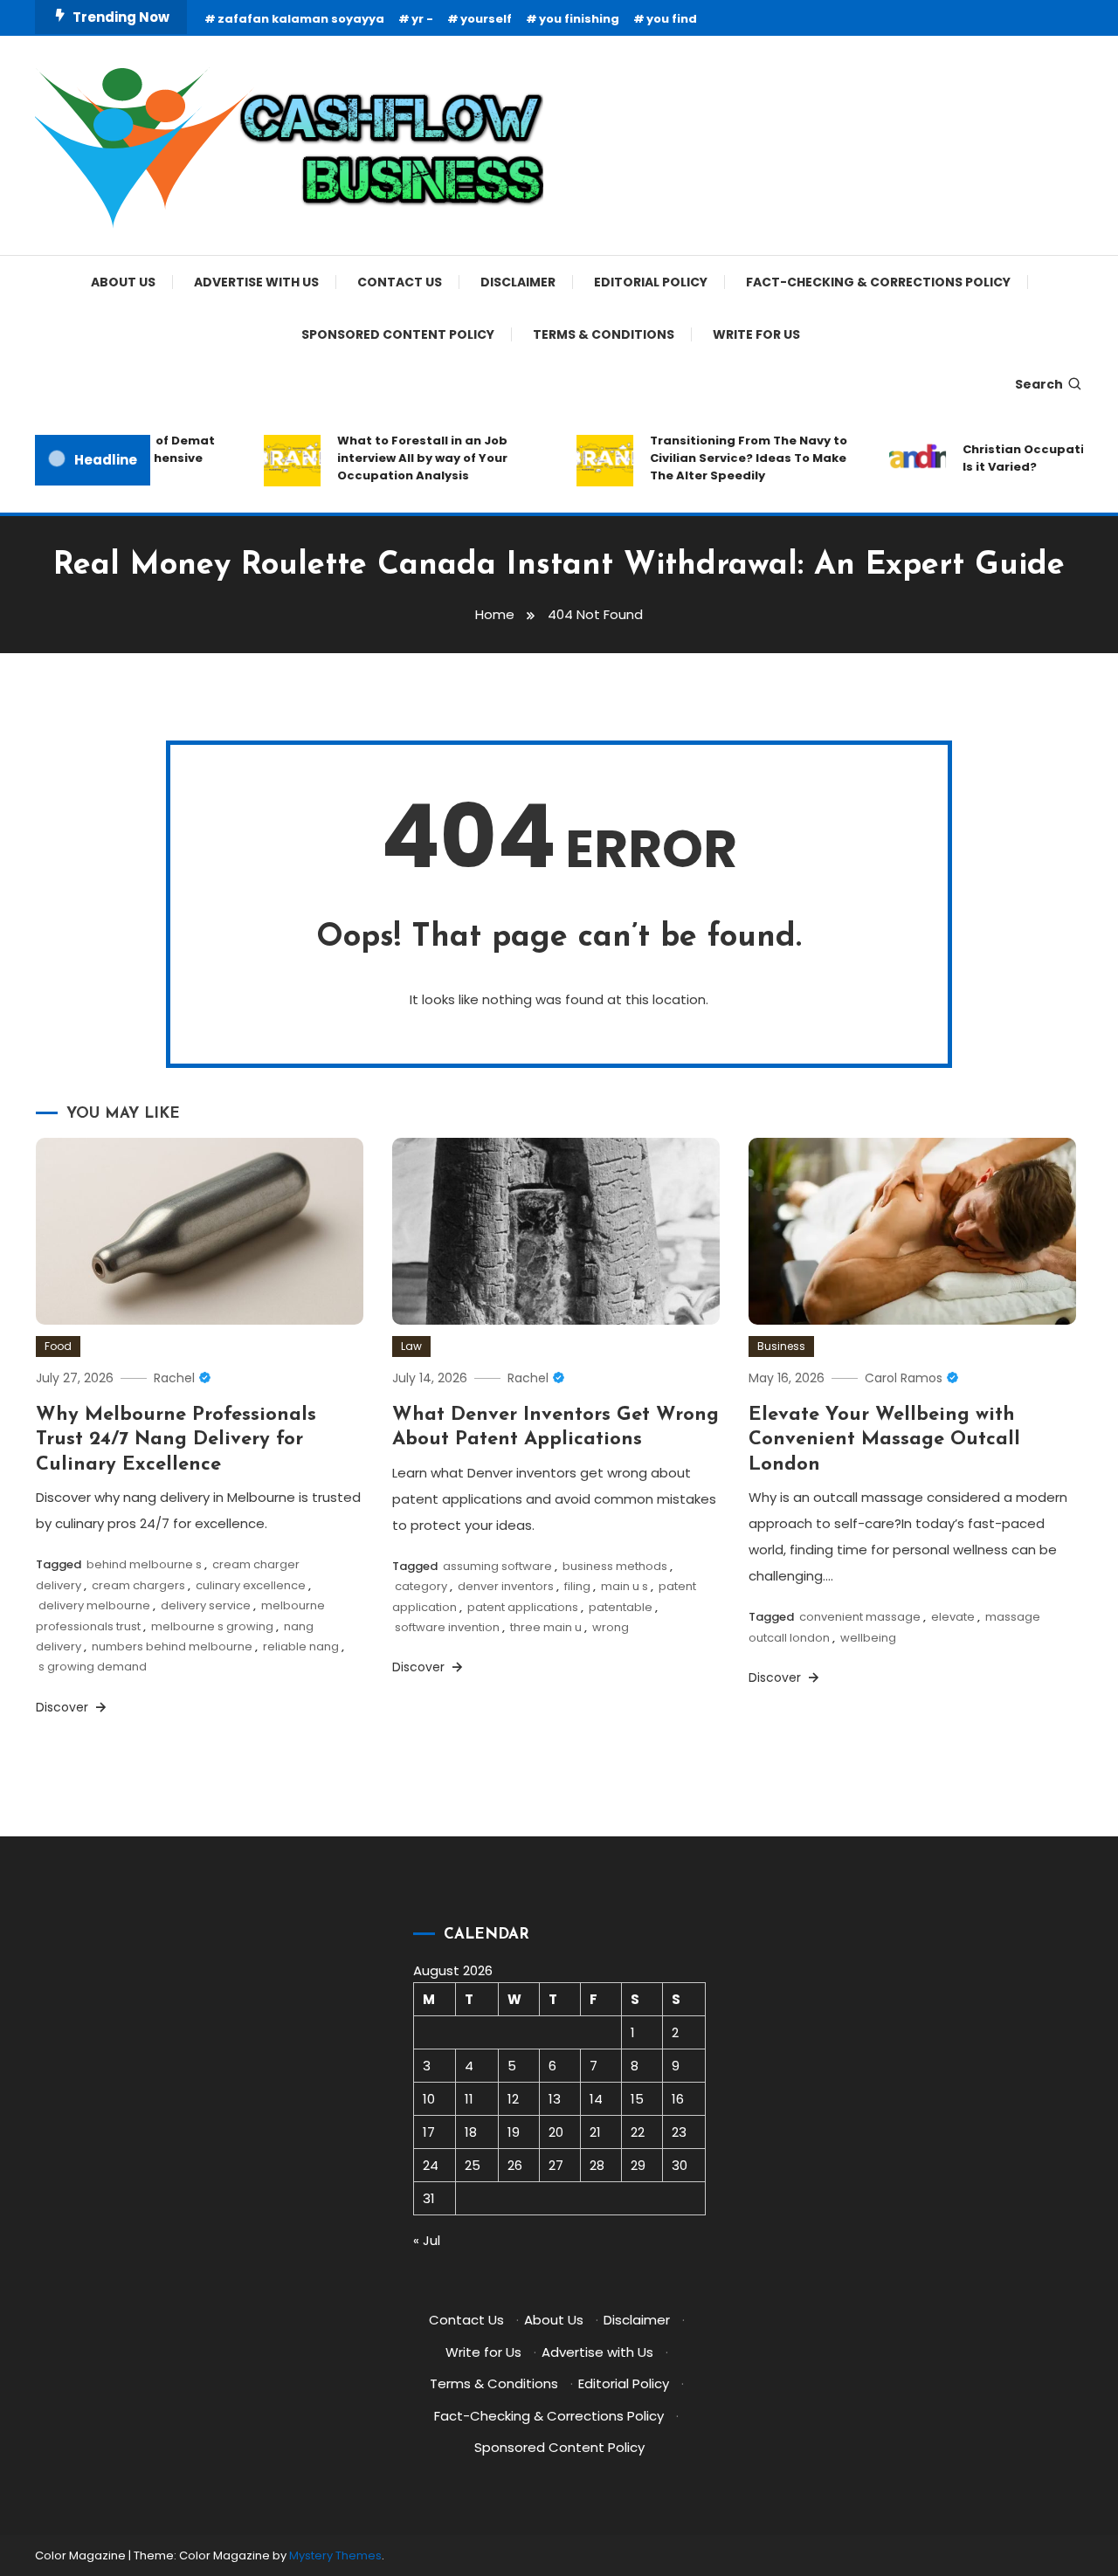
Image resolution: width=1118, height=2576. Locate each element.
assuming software (497, 1566)
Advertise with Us (256, 282)
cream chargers (138, 1585)
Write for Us (756, 334)
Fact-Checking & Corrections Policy (878, 282)
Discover (64, 1707)
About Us (123, 282)
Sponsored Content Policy (398, 334)
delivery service (206, 1605)
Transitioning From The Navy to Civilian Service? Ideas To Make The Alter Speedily (728, 458)
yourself (486, 19)
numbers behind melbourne (172, 1646)
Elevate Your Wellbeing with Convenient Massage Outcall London (884, 1440)
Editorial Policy (651, 282)
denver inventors (506, 1586)
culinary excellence (251, 1585)
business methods (615, 1566)
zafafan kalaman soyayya (301, 19)
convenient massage (860, 1617)
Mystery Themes (335, 2555)
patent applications (523, 1607)
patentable (621, 1607)
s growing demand (93, 1667)
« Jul (427, 2240)
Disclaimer (518, 282)
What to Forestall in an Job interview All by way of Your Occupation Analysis (402, 458)
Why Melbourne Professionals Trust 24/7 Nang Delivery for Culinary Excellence (176, 1440)
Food (58, 1346)
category (421, 1586)
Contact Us (400, 282)
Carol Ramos (904, 1378)
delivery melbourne (94, 1605)
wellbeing (868, 1638)
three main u (546, 1627)
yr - (422, 19)
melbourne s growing (212, 1626)
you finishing (579, 19)
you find (672, 19)
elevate (953, 1617)
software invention (447, 1627)
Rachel (174, 1378)
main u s (625, 1586)
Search (1039, 384)
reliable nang (301, 1646)
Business (781, 1346)
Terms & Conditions (604, 334)
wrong (611, 1627)
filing (577, 1586)
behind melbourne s (144, 1564)
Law (411, 1346)
